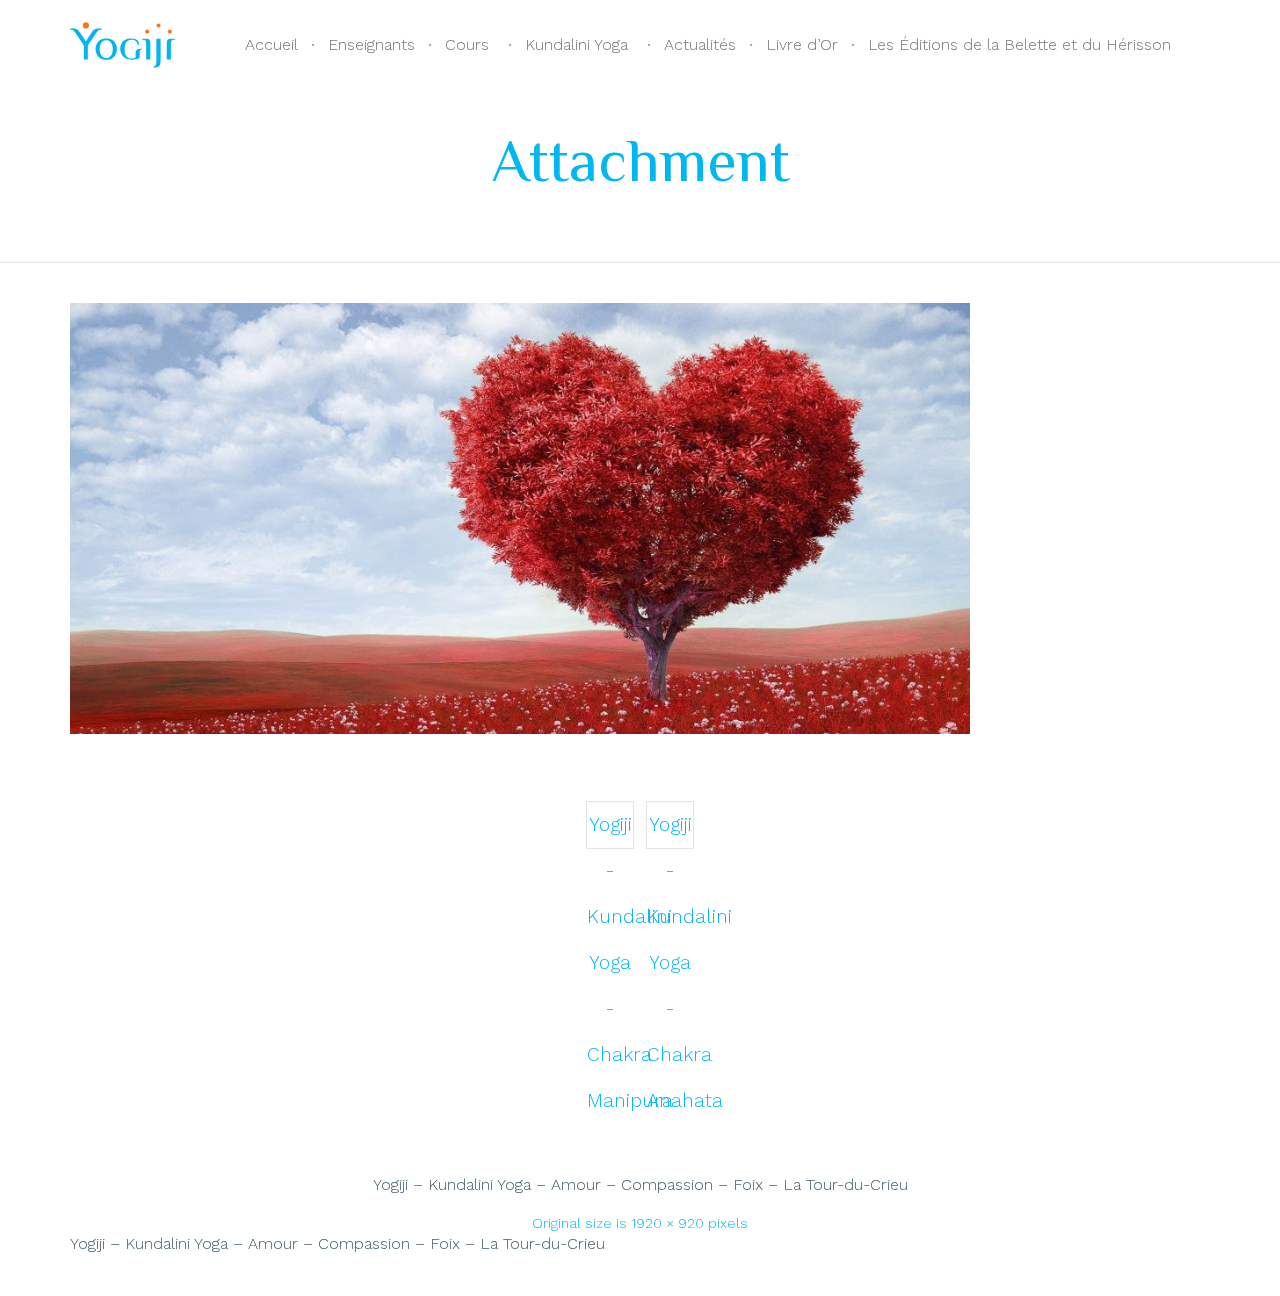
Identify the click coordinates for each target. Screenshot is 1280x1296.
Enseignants (371, 44)
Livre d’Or (802, 44)
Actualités (700, 44)
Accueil (271, 44)
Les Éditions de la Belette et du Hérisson (1019, 44)
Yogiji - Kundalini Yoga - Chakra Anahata (670, 831)
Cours (467, 44)
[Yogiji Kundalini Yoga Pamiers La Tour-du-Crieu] (122, 45)
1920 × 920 (667, 1223)
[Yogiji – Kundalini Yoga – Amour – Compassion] (520, 729)
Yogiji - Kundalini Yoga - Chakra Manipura (610, 831)
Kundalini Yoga (576, 44)
